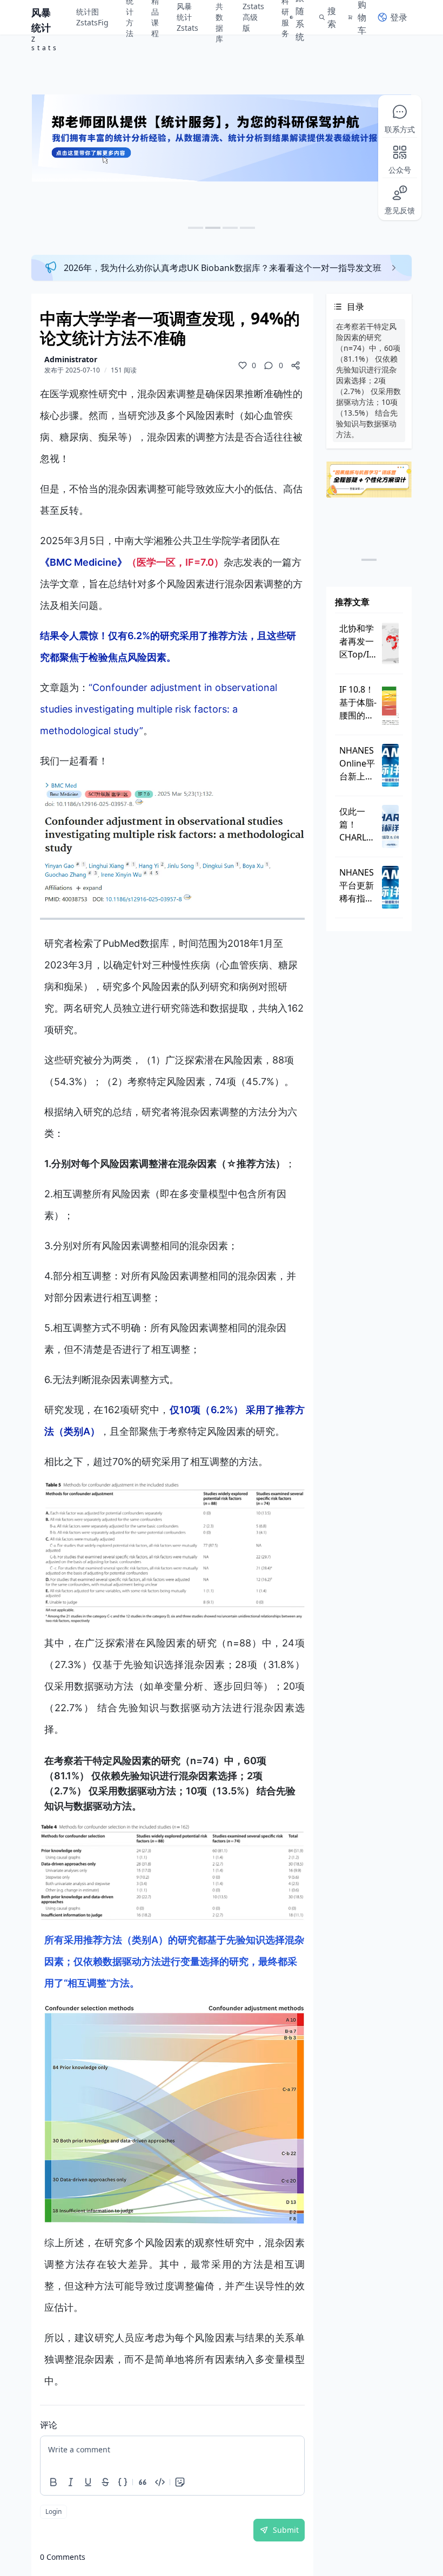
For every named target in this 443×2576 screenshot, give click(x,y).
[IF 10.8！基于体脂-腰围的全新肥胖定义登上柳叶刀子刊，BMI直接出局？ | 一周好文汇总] (390, 704)
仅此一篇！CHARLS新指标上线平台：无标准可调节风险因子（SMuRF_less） (358, 825)
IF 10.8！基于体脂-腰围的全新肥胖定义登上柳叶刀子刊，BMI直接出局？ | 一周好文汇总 (358, 703)
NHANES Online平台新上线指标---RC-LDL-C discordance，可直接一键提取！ (358, 764)
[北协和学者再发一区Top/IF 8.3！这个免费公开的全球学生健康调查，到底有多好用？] (390, 643)
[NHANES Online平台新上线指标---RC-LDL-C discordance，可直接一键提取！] (390, 765)
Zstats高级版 (253, 17)
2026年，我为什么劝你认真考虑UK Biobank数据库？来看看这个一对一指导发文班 (223, 268)
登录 (399, 17)
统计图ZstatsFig (92, 17)
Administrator (71, 359)
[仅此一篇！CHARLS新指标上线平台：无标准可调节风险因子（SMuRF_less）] (390, 826)
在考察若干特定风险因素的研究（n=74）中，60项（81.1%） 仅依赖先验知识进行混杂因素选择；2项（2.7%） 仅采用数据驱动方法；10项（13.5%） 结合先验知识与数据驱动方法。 (368, 380)
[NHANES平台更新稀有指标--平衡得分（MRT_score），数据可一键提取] (390, 887)
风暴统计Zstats (187, 17)
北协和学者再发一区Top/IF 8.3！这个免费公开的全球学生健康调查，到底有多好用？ (358, 642)
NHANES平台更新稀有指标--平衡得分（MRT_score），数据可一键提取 (358, 886)
